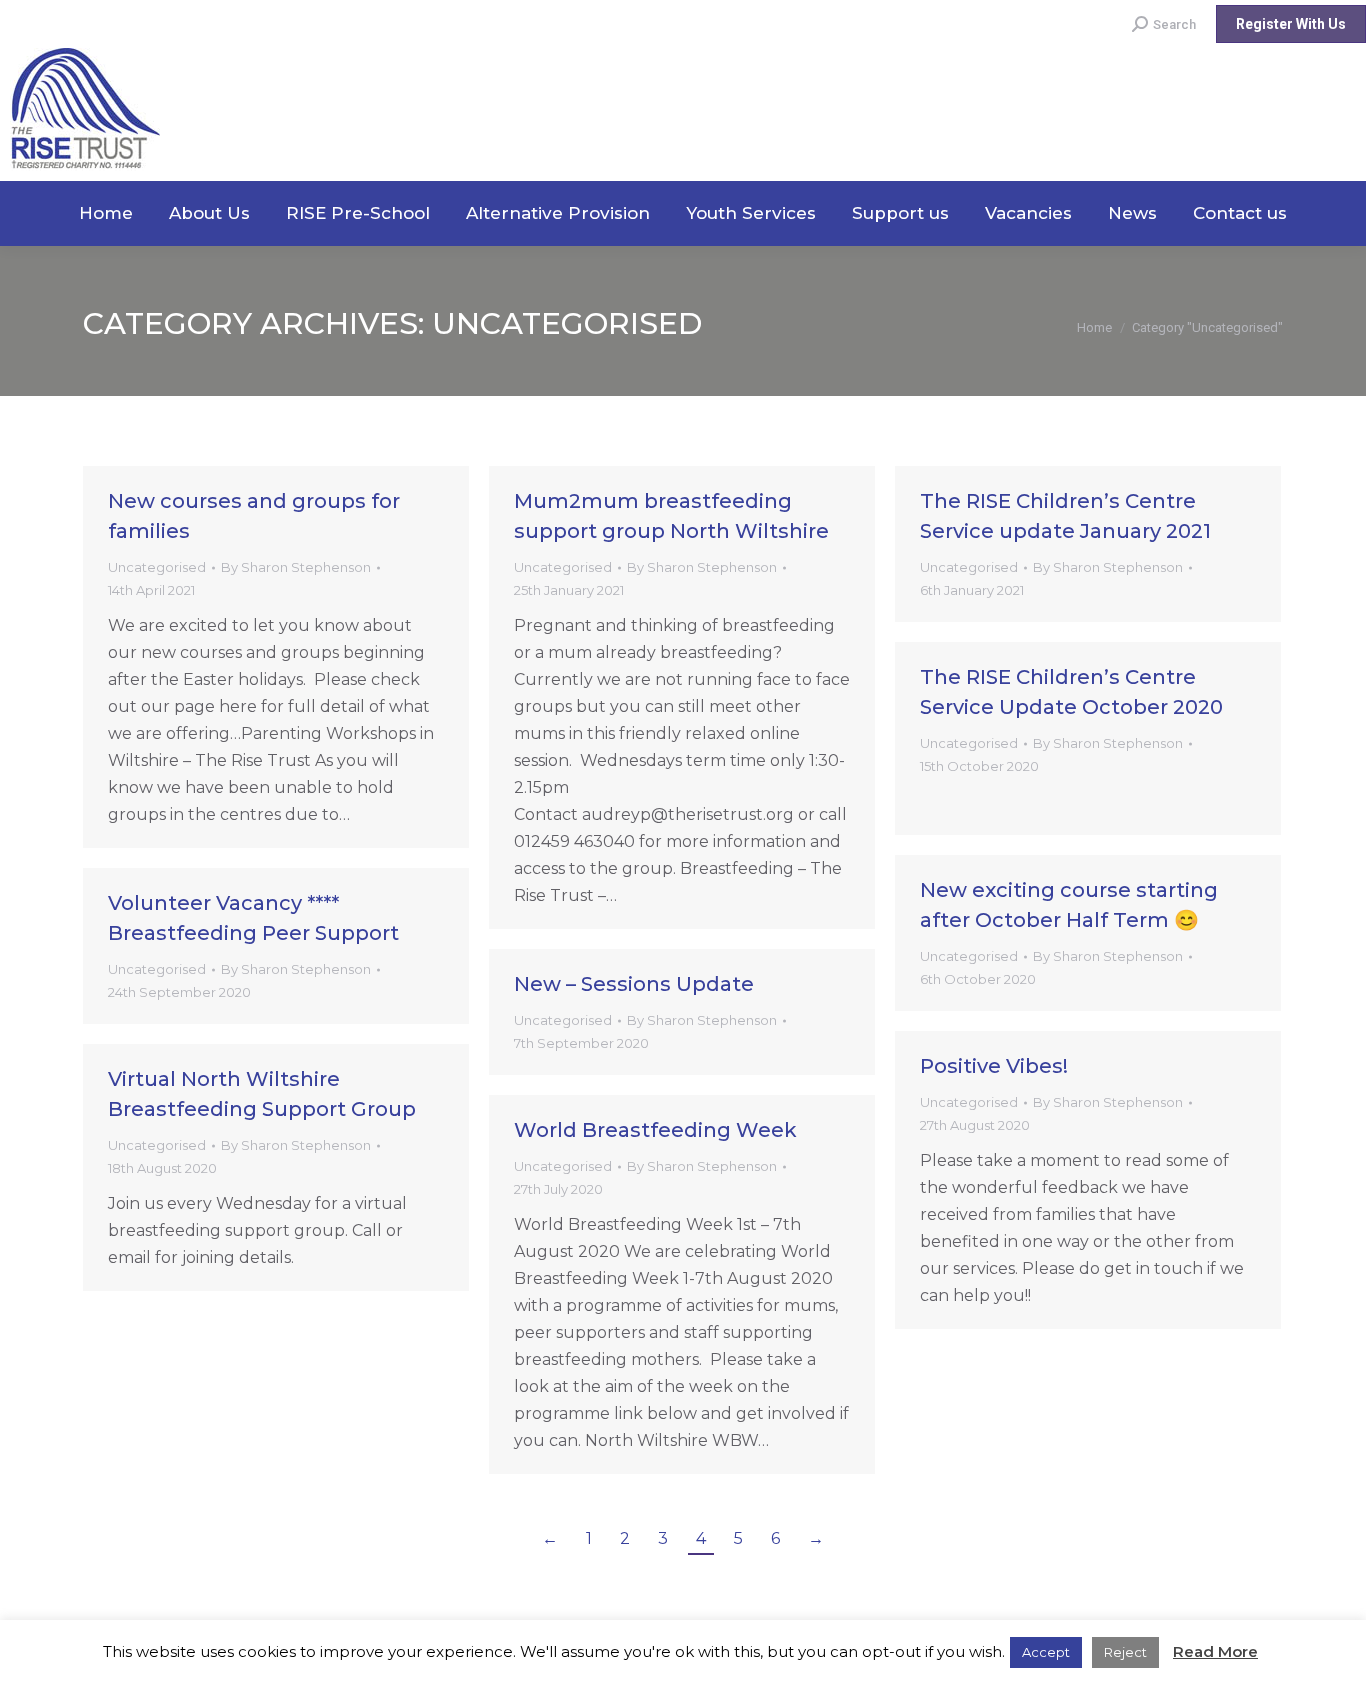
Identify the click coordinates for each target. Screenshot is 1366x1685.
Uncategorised (157, 567)
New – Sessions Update (634, 984)
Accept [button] (1046, 1652)
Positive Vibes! (994, 1066)
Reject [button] (1125, 1652)
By (296, 567)
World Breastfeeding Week (655, 1130)
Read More (1215, 1651)
